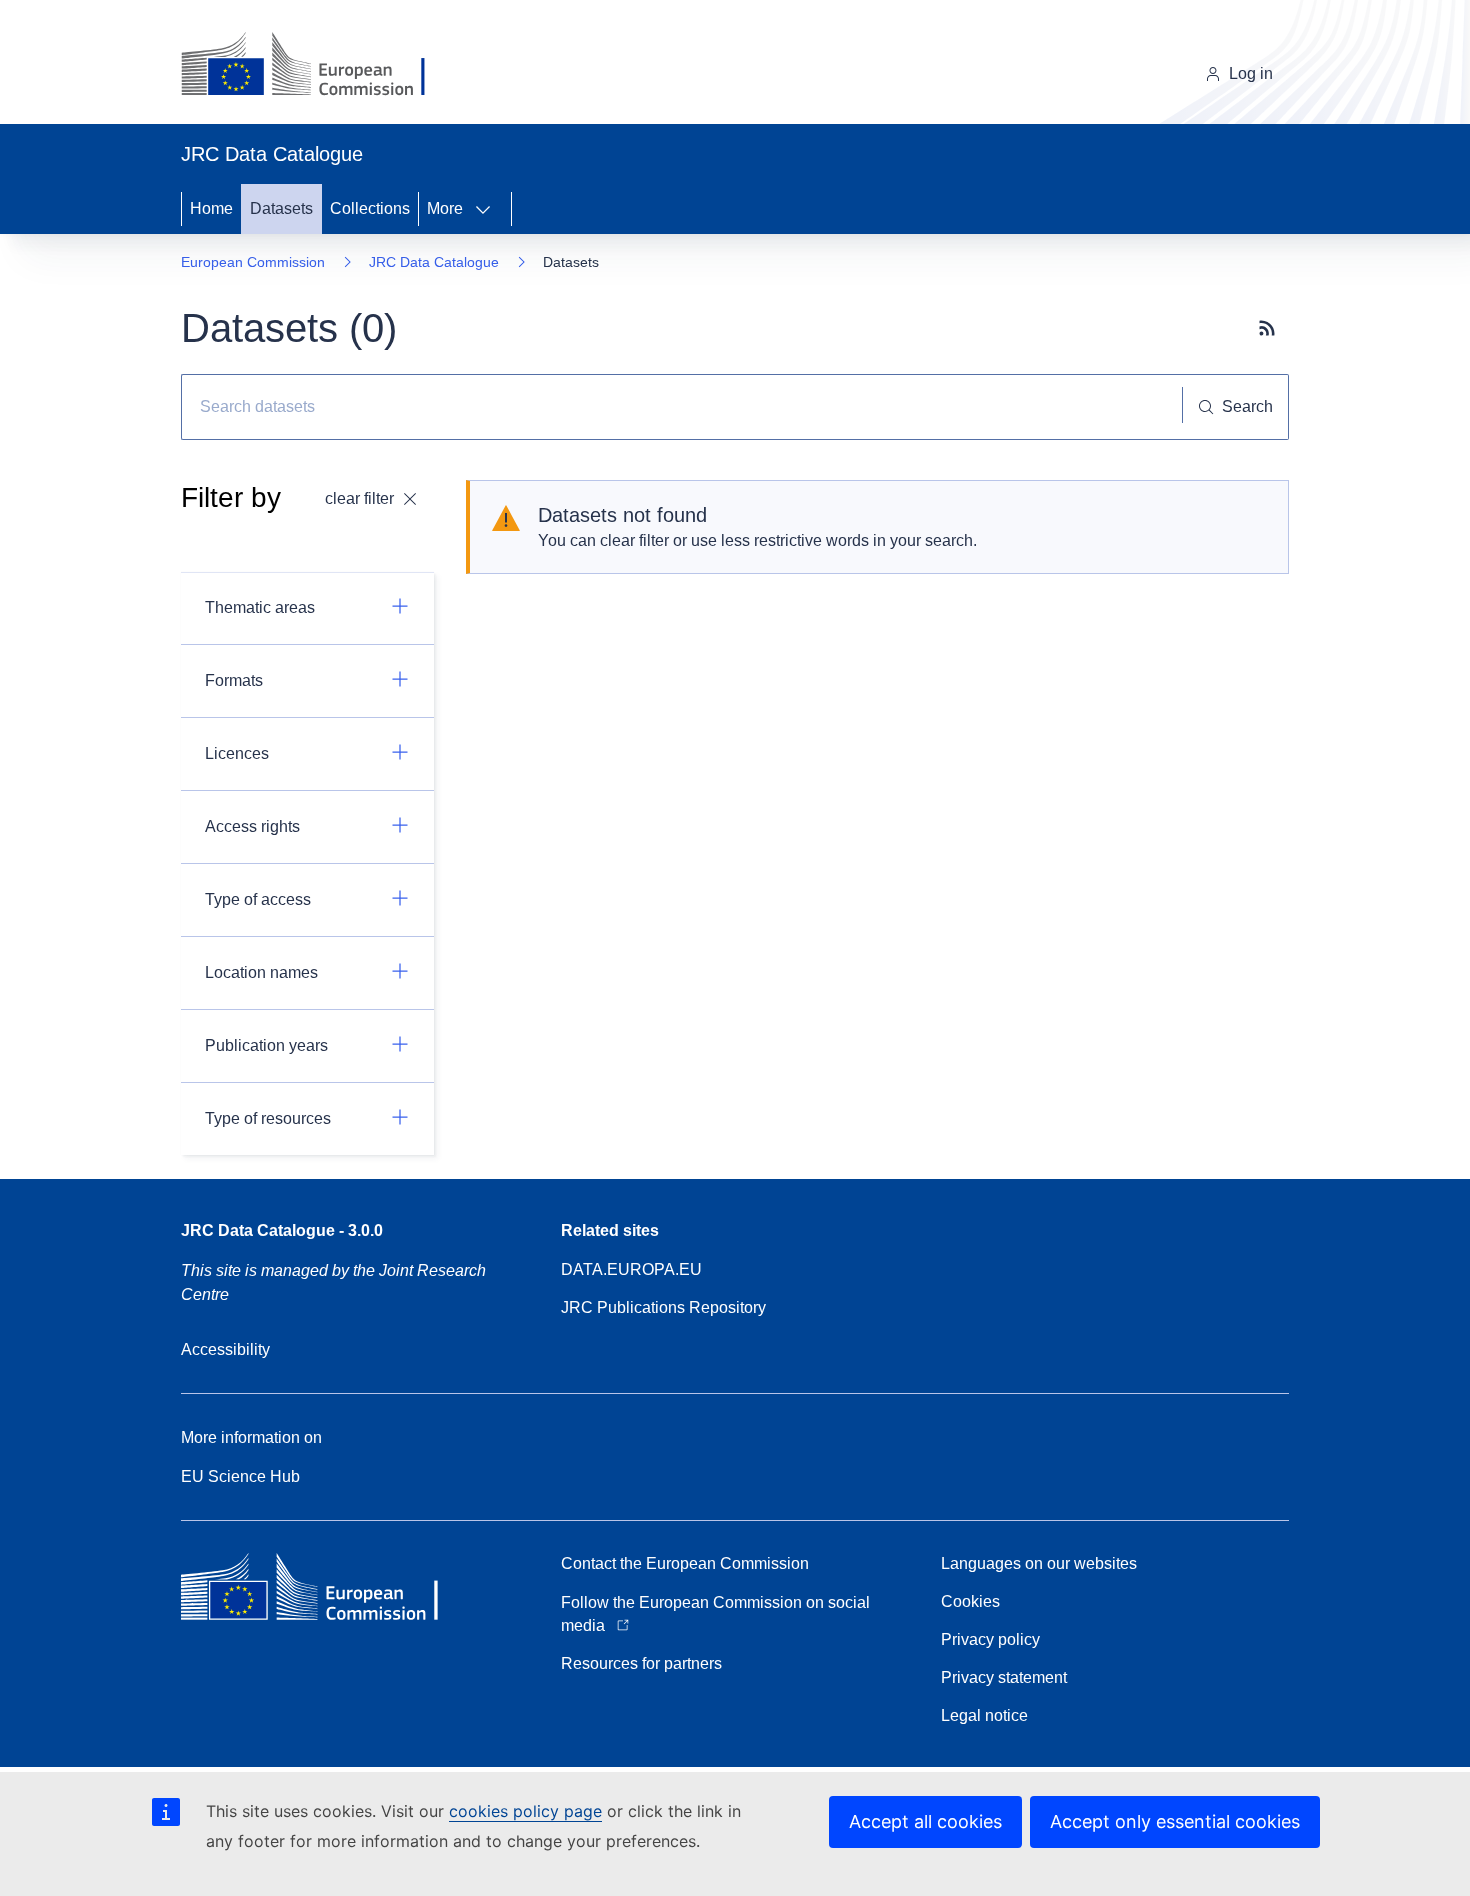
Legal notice (984, 1715)
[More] (489, 209)
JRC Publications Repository (663, 1307)
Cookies (970, 1601)
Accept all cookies (925, 1821)
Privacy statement (1004, 1677)
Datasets (281, 208)
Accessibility (225, 1349)
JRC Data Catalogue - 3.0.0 (282, 1230)
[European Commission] (318, 66)
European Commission (253, 262)
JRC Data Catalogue (434, 262)
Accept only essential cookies (1175, 1821)
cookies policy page (525, 1811)
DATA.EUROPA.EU (631, 1269)
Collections (370, 208)
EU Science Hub (240, 1476)
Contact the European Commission (685, 1563)
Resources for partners (641, 1663)
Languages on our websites (1039, 1563)
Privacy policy (990, 1639)
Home (211, 208)
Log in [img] (1251, 73)
